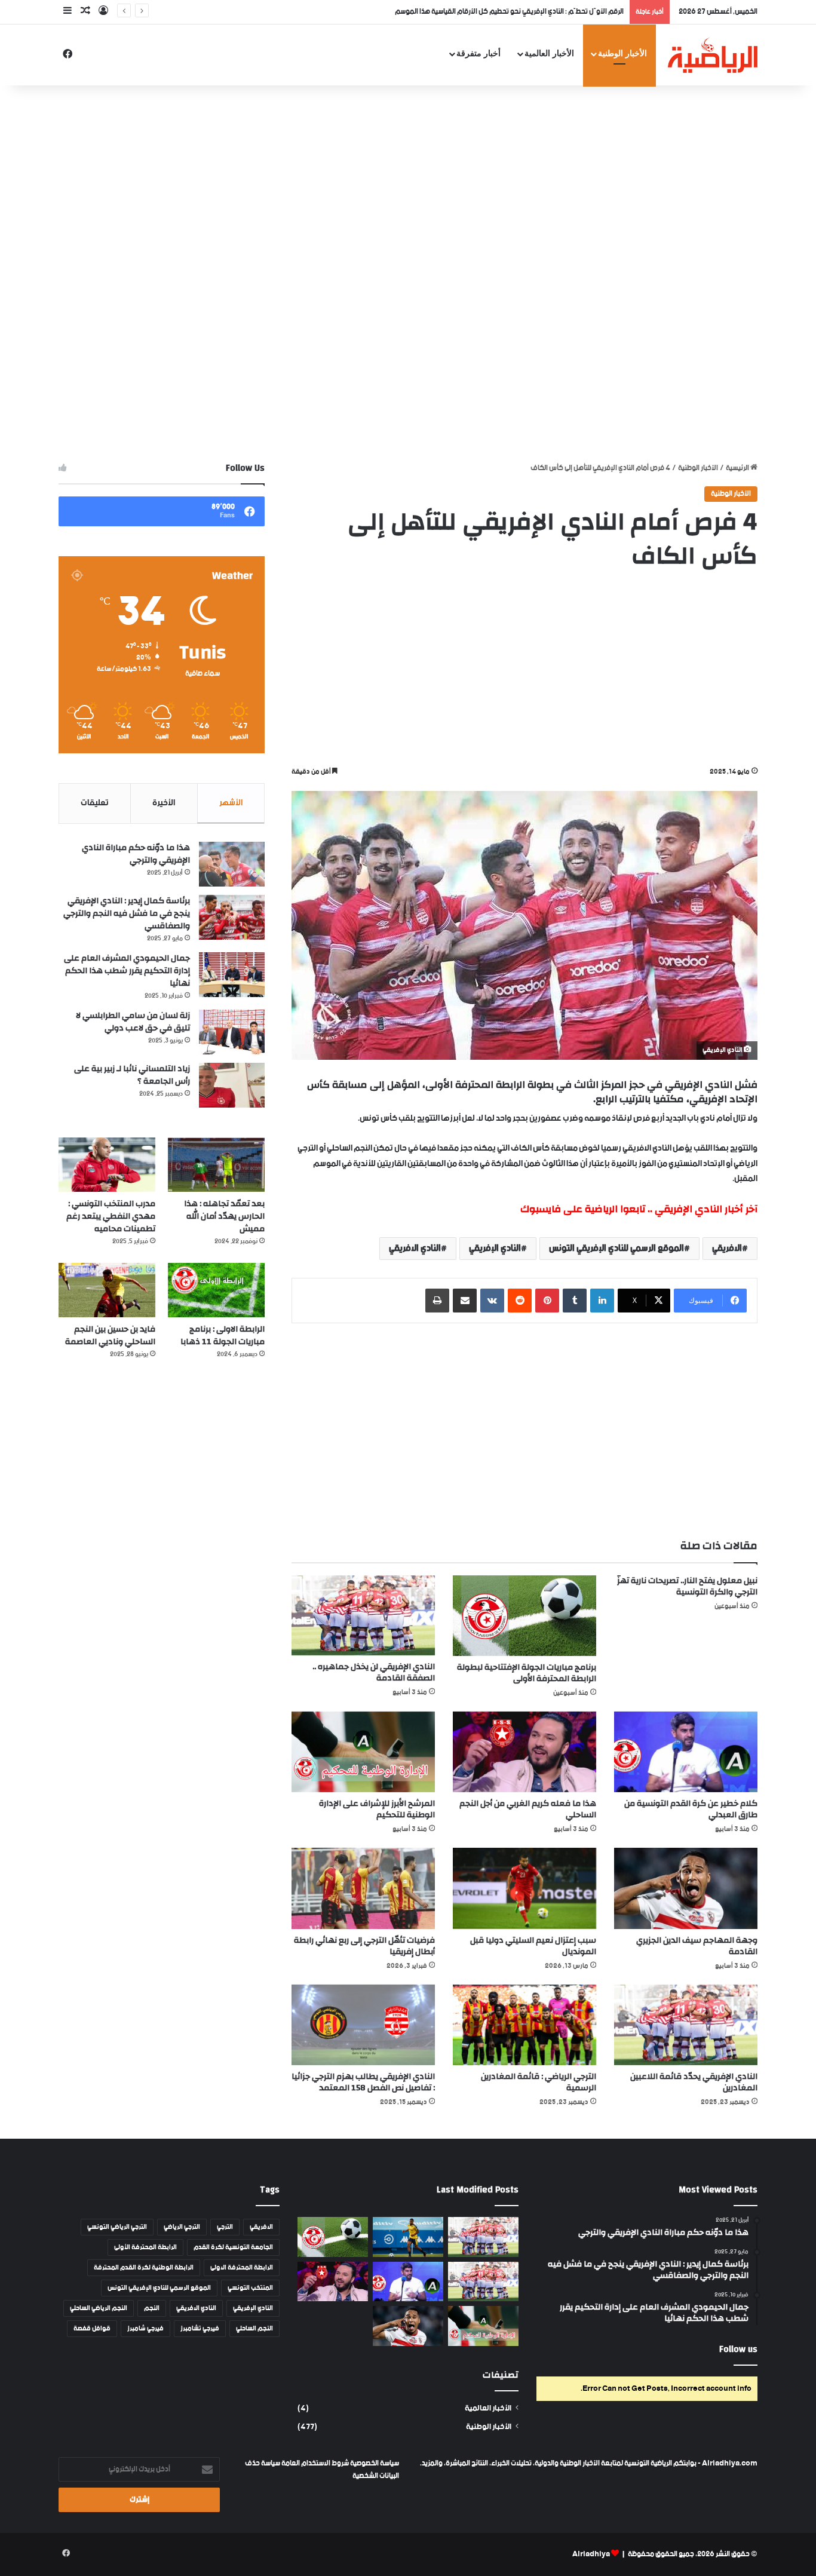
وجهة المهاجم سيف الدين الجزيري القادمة (697, 1946)
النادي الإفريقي (495, 1248)
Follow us (738, 2349)
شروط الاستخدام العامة (315, 2463)
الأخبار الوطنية (622, 53)
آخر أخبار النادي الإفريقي (706, 1209)
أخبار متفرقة (478, 53)
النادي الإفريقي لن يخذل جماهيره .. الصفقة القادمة (374, 1672)
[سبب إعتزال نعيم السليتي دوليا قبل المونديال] (524, 1888)
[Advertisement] (408, 181)
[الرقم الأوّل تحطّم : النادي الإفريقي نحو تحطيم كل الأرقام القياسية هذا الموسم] (483, 2237)
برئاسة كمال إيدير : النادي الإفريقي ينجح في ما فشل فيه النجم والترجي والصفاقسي (127, 913)
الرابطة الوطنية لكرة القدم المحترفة (144, 2268)
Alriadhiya (591, 2554)
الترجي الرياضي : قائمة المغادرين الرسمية (539, 2082)
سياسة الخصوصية (374, 2463)
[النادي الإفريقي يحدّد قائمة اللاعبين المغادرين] (686, 2025)
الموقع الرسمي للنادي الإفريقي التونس (616, 1248)
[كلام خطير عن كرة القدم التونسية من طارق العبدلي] (686, 1752)
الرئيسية (738, 468)
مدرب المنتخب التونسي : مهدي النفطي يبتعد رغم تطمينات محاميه (111, 1216)
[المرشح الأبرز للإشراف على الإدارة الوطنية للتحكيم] (363, 1752)
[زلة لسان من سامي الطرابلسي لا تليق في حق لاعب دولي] (232, 1032)
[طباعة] (437, 1301)
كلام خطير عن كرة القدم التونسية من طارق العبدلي (691, 1809)
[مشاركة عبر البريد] (465, 1301)
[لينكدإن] (602, 1301)
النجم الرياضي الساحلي (99, 2308)
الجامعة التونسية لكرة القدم (233, 2247)
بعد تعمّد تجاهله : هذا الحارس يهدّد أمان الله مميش (224, 1216)
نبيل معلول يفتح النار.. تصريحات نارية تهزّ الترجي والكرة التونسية (687, 1586)
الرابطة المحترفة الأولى (145, 2247)
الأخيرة (164, 803)
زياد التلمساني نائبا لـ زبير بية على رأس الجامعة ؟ (132, 1075)
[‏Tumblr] (575, 1301)
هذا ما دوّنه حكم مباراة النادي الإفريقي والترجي (136, 854)
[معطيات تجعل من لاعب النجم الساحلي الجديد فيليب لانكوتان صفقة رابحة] (408, 2237)
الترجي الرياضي (182, 2227)
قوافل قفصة (92, 2329)
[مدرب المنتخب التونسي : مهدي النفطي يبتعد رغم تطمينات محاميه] (107, 1165)
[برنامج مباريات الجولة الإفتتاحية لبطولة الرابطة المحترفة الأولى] (524, 1616)
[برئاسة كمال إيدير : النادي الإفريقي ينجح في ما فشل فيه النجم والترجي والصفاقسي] (232, 917)
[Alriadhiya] (713, 55)
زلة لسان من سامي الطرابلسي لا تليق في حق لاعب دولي (133, 1022)
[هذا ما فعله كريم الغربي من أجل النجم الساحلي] (524, 1752)
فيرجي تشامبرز (200, 2329)
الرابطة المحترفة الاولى (242, 2268)
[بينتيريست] (547, 1301)
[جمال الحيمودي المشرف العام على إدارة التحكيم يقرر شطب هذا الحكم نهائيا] (232, 975)
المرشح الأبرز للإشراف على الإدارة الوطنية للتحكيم (377, 1809)
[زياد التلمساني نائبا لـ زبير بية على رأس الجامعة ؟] (232, 1085)
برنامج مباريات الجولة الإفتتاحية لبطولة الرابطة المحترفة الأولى (527, 1673)
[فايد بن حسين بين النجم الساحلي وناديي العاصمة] (107, 1290)
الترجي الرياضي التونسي (117, 2227)
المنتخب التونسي (250, 2288)
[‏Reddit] (520, 1301)
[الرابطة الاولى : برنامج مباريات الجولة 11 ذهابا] (216, 1290)
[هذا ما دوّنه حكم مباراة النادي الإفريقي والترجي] (232, 864)
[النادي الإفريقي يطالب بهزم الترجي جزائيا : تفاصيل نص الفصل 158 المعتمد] (363, 2025)
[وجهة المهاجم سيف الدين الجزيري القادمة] (686, 1888)
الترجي (225, 2227)
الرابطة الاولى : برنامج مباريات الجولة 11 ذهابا (223, 1335)
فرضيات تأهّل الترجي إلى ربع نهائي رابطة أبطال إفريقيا (364, 1946)
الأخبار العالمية (549, 53)
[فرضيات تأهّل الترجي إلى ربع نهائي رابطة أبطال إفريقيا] (363, 1888)
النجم (152, 2308)
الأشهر (231, 803)
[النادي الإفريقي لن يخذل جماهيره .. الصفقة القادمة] (363, 1615)
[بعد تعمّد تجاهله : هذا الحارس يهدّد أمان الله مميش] (216, 1165)
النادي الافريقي (415, 1248)
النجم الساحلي (254, 2329)
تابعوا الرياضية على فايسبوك (583, 1209)
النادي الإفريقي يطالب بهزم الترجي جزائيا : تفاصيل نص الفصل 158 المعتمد (363, 2082)
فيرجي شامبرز (145, 2329)
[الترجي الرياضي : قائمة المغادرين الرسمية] (524, 2025)
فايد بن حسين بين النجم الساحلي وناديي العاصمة (110, 1335)
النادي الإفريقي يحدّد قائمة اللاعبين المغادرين (694, 2082)
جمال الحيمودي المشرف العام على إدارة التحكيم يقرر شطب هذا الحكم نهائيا (127, 971)
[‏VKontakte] (492, 1301)
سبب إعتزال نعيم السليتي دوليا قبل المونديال (533, 1946)
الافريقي (727, 1248)
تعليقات (95, 803)
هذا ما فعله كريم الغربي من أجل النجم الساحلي (528, 1809)
